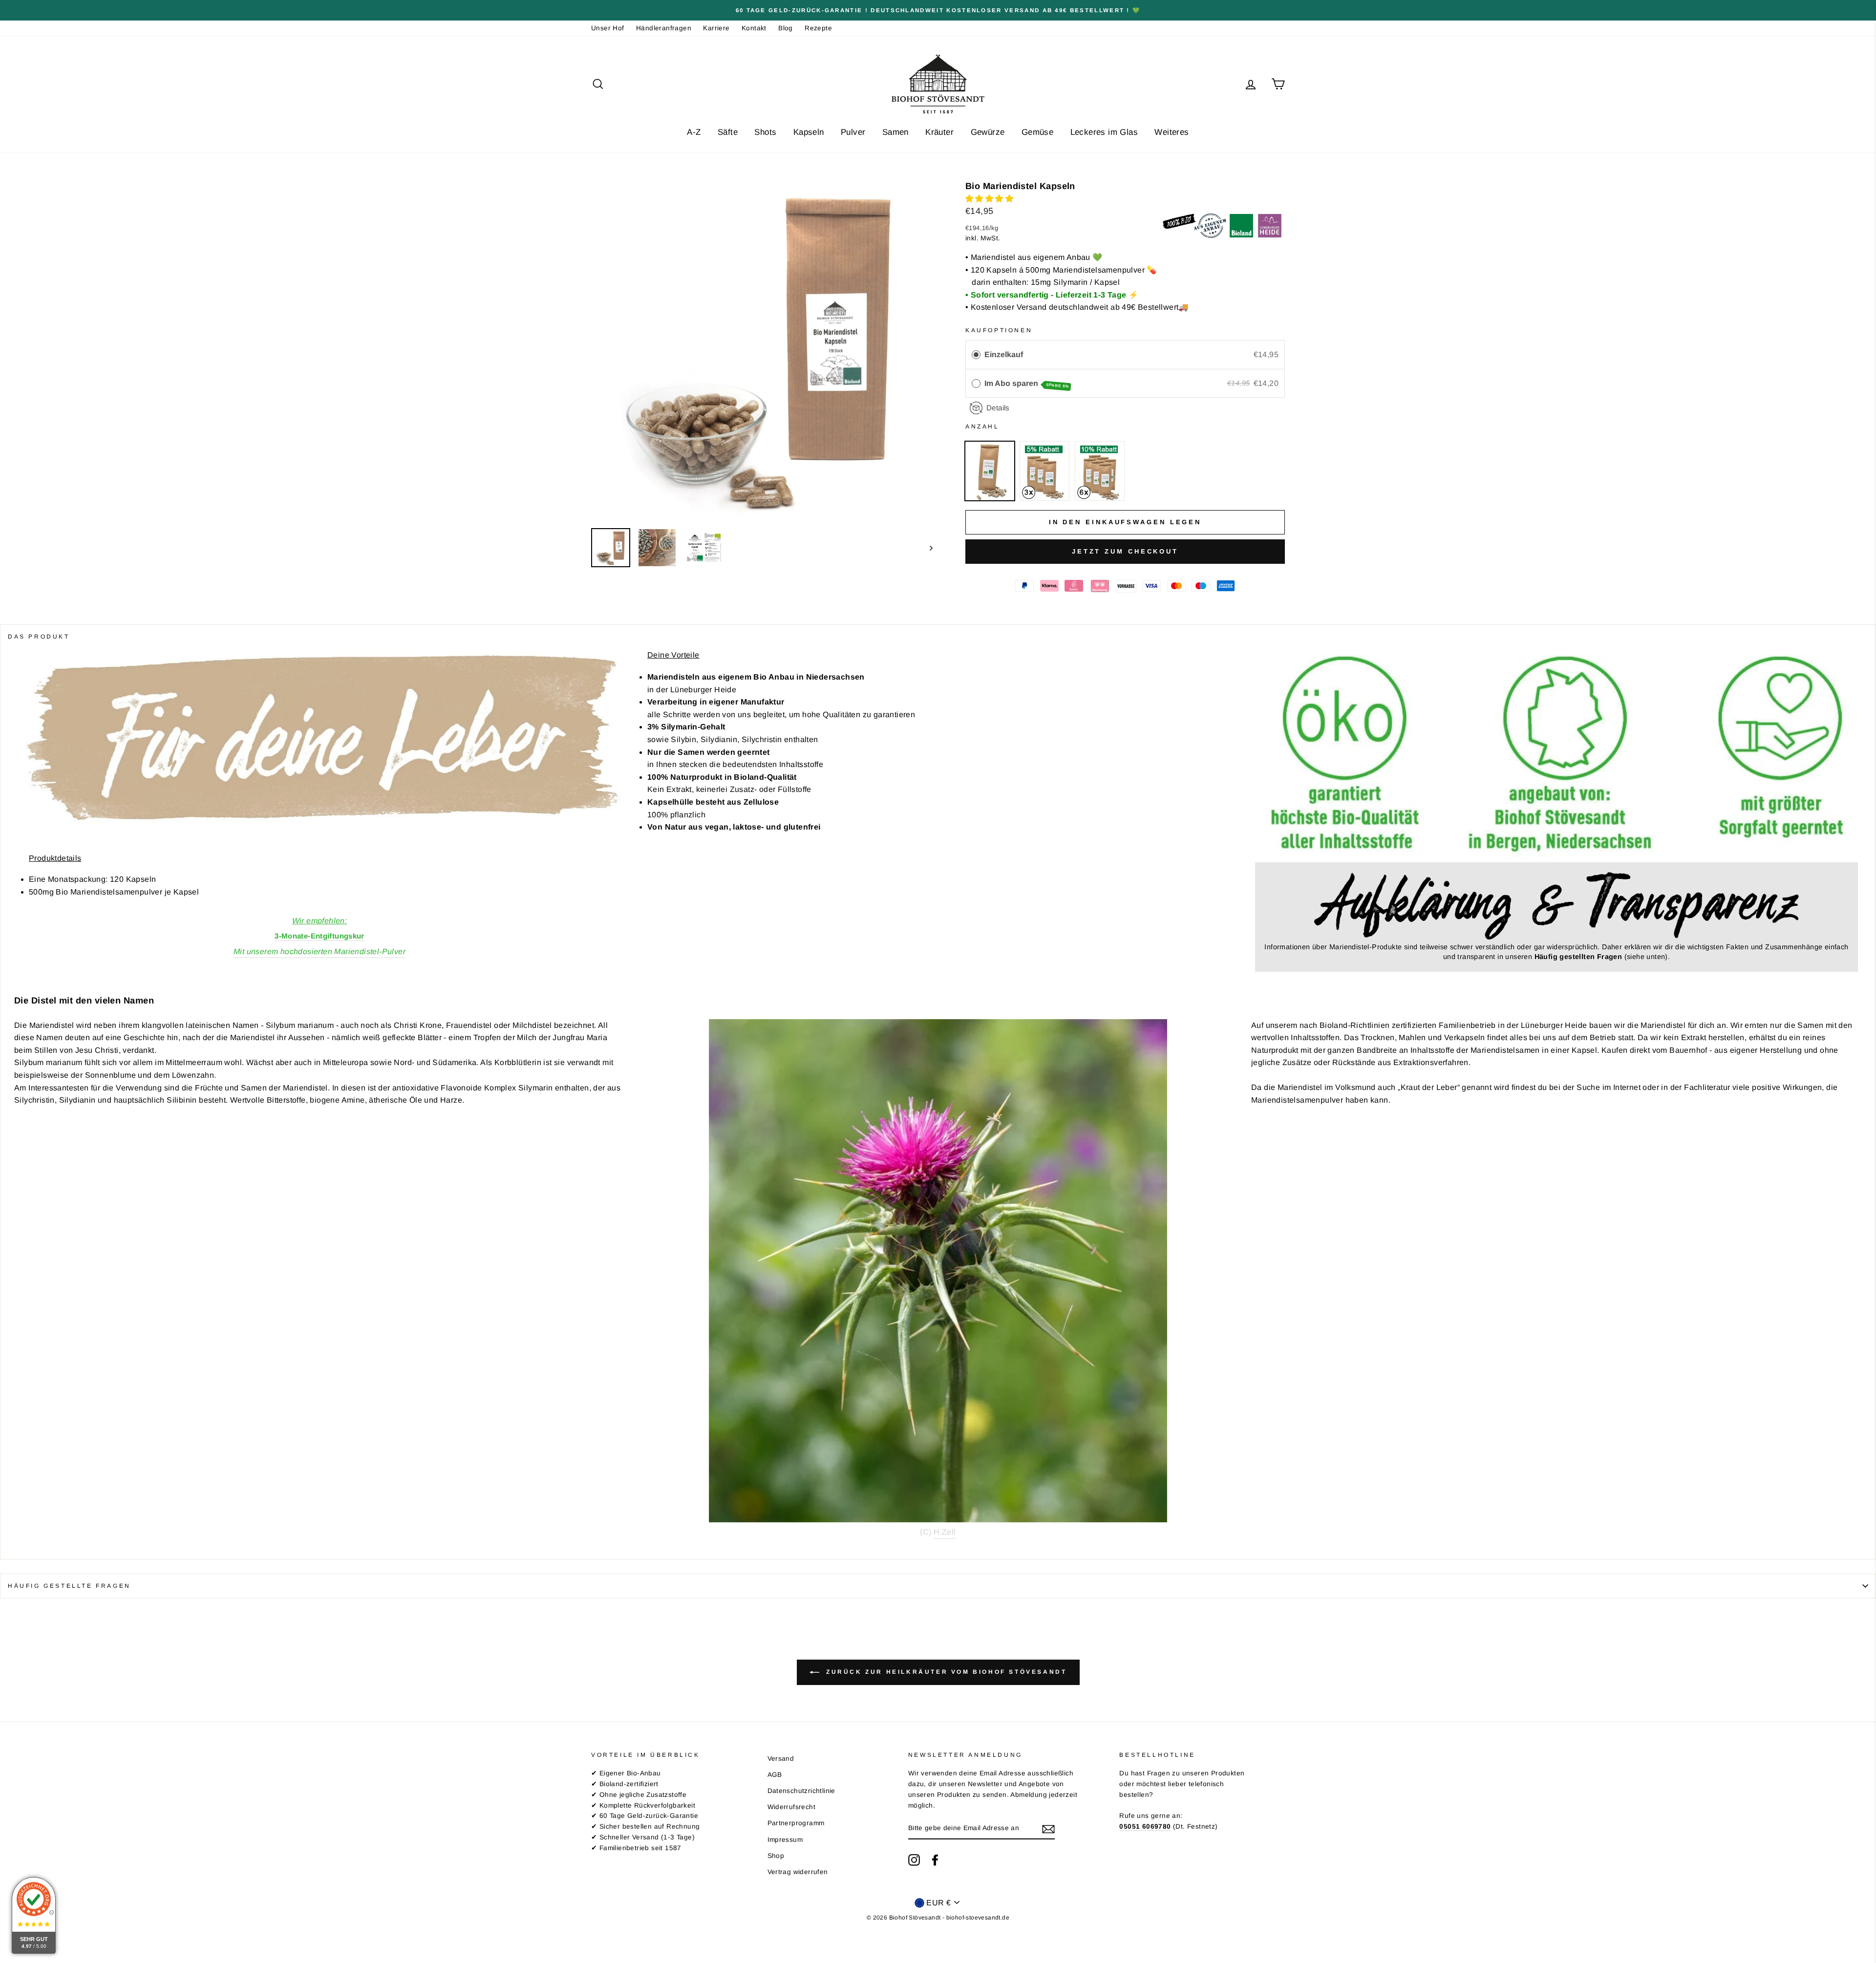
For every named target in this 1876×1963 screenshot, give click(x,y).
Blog (786, 28)
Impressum (785, 1840)
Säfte (728, 132)
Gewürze (988, 132)
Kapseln (809, 132)
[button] (990, 199)
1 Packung (990, 471)
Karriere (716, 28)
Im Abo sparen (1027, 384)
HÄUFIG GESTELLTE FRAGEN (69, 1586)
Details (998, 408)
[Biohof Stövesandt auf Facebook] (935, 1860)
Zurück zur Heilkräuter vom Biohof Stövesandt (945, 1672)
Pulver (853, 132)
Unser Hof (608, 28)
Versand (781, 1759)
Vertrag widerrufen (798, 1872)
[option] (938, 10)
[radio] (976, 355)
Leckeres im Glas (1104, 132)
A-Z (694, 132)
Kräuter (939, 132)
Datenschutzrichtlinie (801, 1791)
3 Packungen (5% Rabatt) (1045, 471)
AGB (775, 1775)
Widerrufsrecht (792, 1807)
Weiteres (1172, 132)
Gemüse (1037, 132)
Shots (765, 132)
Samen (895, 132)
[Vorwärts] (927, 548)
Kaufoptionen (999, 330)
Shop (776, 1856)
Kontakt (754, 28)
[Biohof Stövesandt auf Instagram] (914, 1860)
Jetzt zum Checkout (1125, 551)
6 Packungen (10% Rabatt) (1100, 471)
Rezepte (818, 28)
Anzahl (982, 427)
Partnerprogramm (796, 1823)
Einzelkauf (1004, 354)
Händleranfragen (664, 28)
